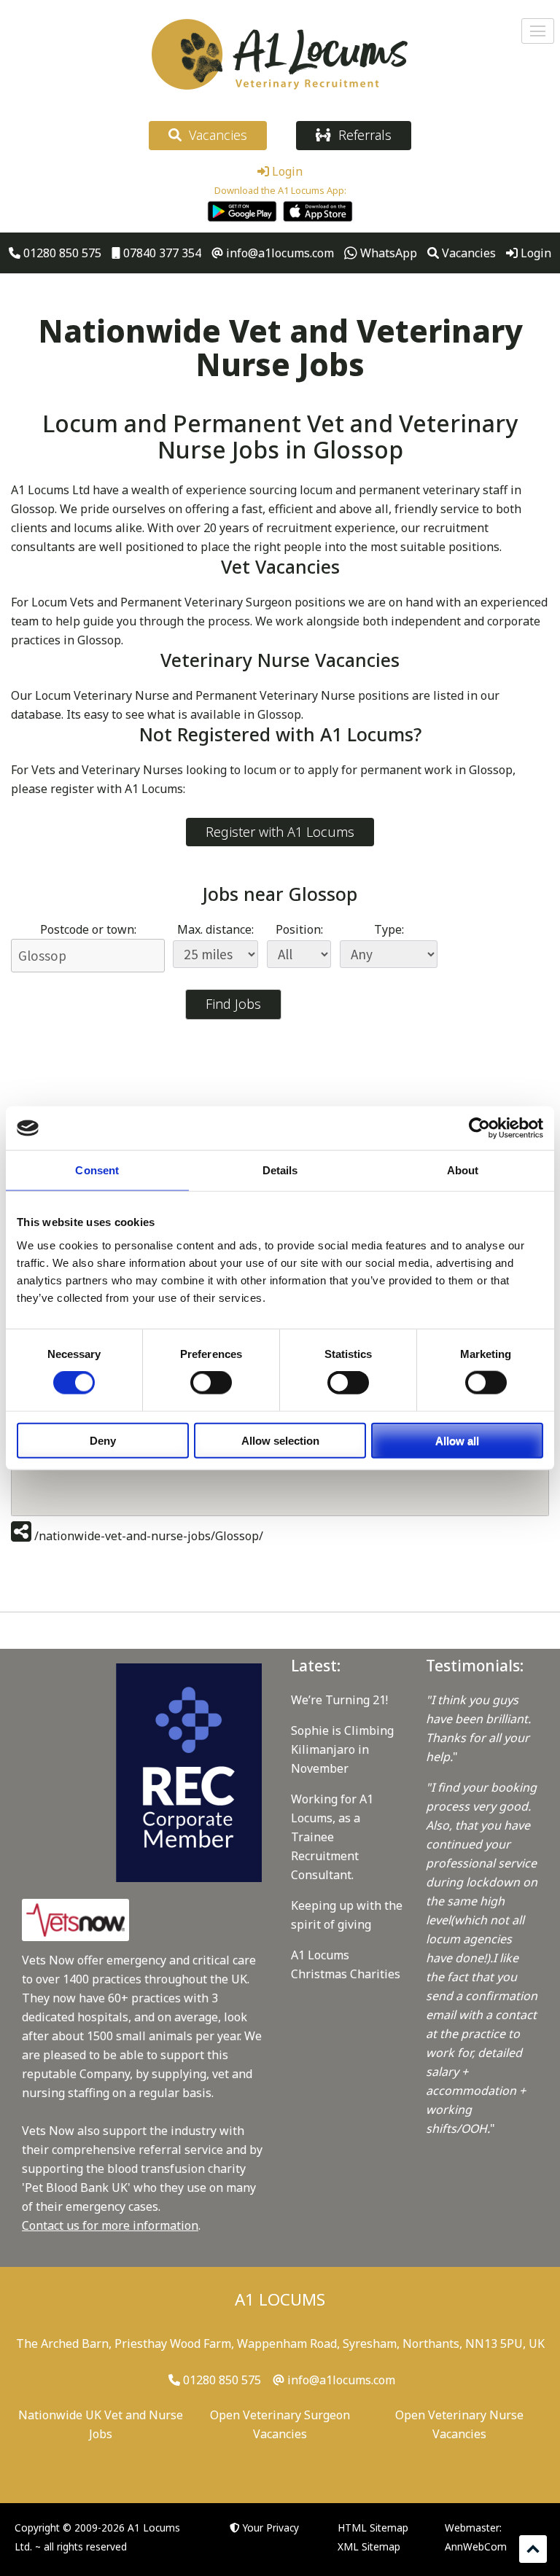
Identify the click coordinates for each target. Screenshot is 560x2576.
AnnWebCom (476, 2546)
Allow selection (280, 1440)
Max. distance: (215, 929)
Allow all (457, 1440)
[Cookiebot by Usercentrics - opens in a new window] (479, 1128)
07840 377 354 (161, 253)
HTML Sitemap (373, 2528)
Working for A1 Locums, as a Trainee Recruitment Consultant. (332, 1837)
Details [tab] (280, 1170)
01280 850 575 (61, 253)
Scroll (533, 2549)
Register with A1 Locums (280, 832)
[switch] (211, 1383)
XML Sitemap (369, 2546)
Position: (299, 929)
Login (286, 171)
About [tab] (463, 1170)
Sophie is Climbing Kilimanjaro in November (342, 1749)
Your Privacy (271, 2528)
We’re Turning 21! (339, 1700)
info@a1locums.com (279, 253)
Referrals (361, 135)
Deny (103, 1440)
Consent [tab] (97, 1170)
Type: (389, 929)
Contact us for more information (110, 2225)
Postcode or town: (88, 929)
